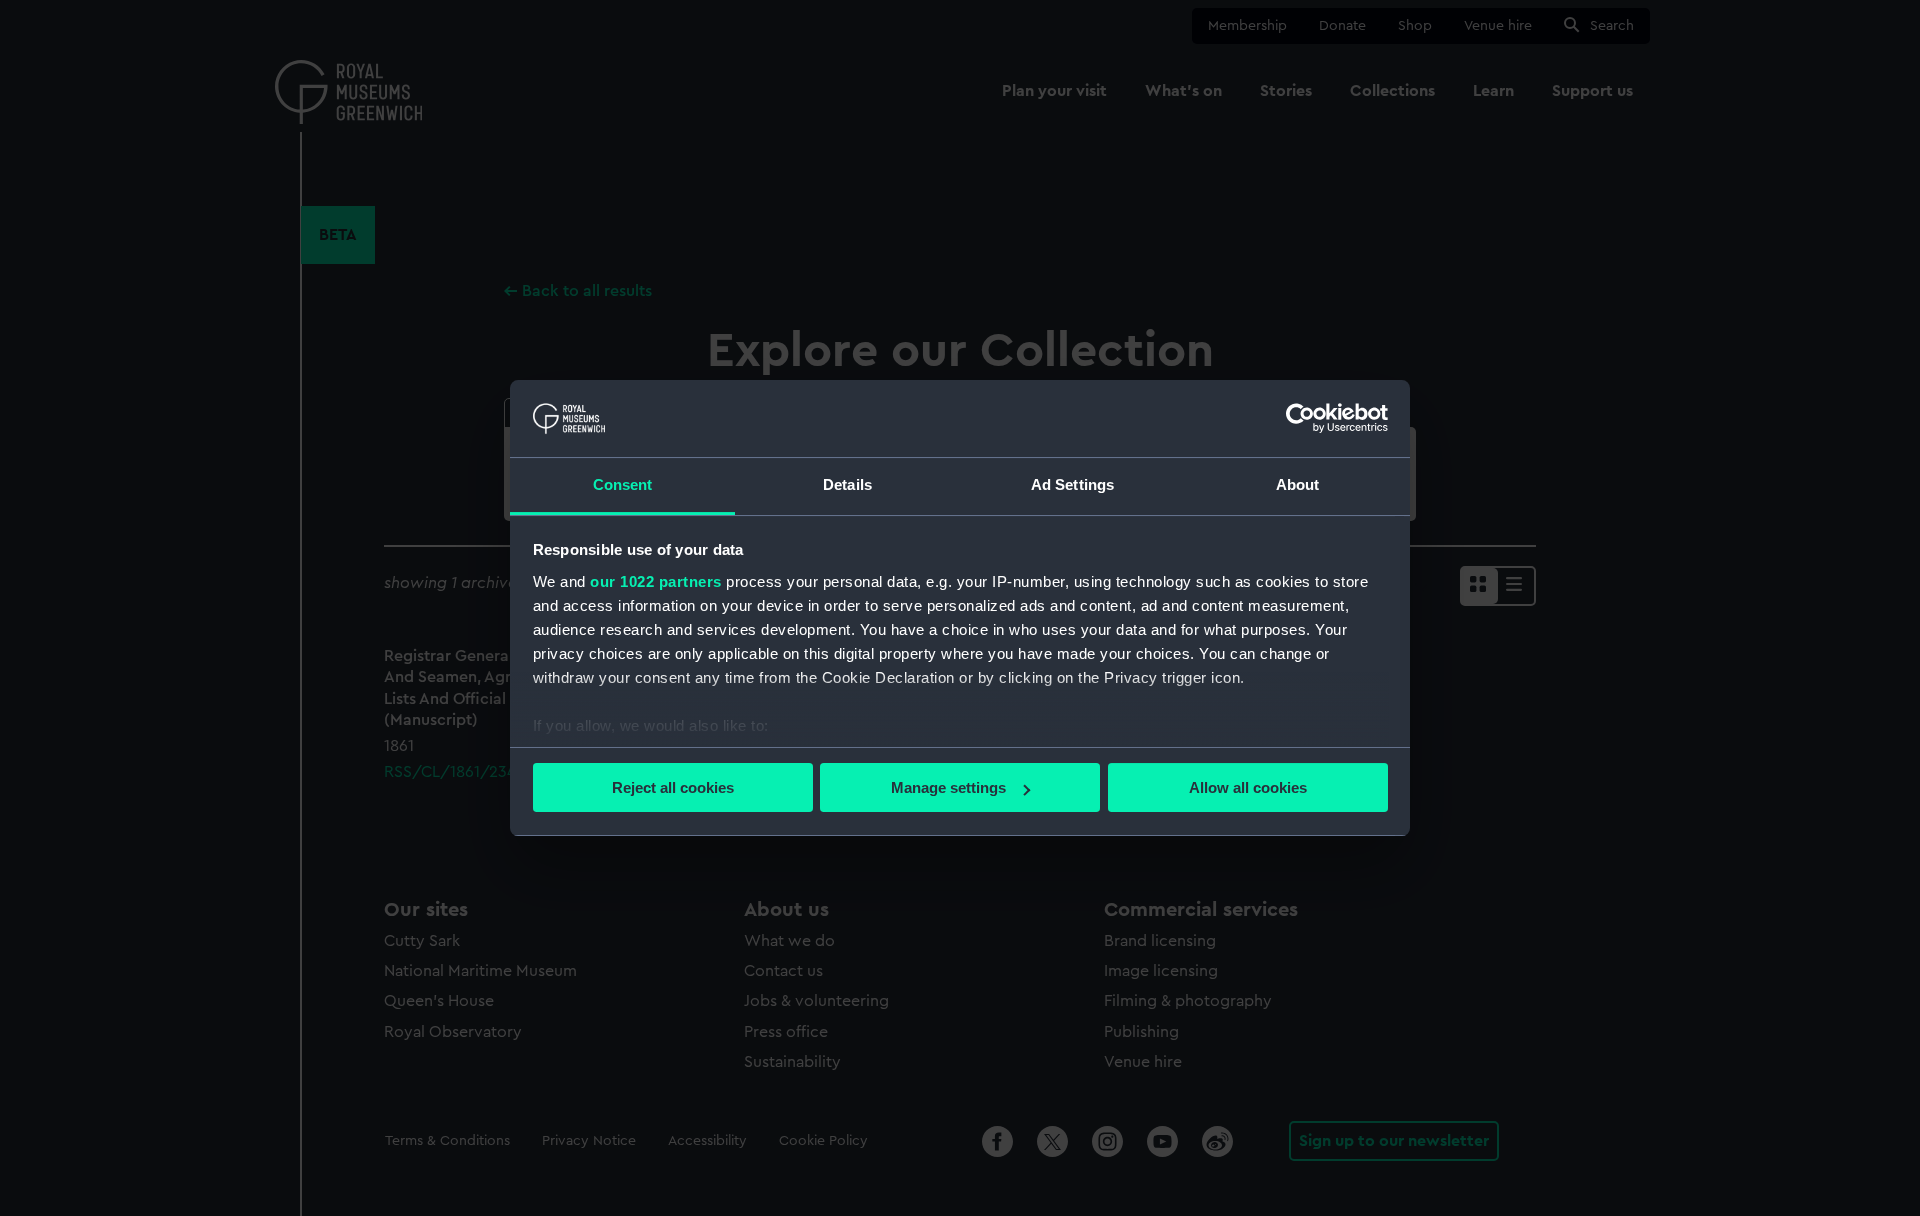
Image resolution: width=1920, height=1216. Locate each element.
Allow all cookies (1248, 787)
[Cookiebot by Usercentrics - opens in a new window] (1300, 418)
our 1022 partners (656, 581)
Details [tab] (847, 484)
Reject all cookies (673, 787)
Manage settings (948, 787)
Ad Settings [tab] (1072, 484)
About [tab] (1298, 484)
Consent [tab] (623, 484)
